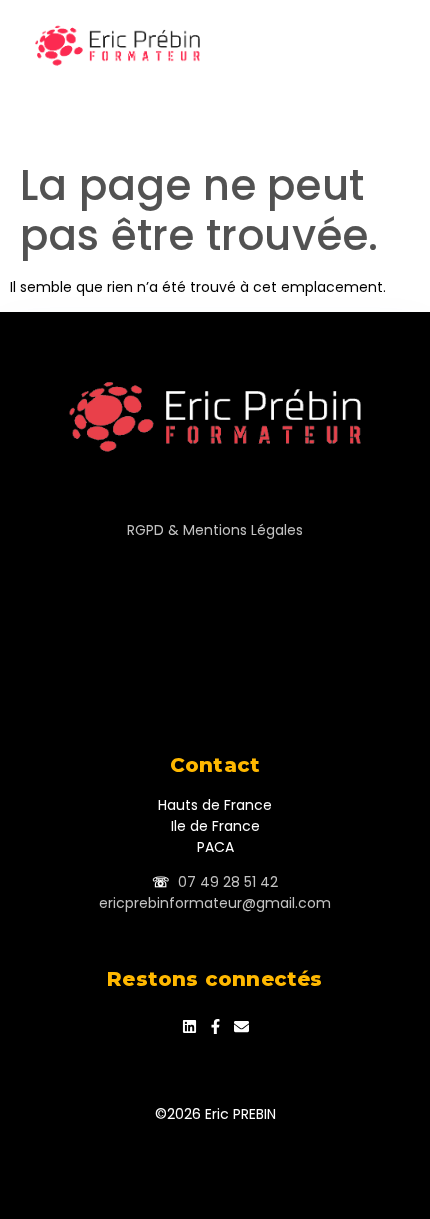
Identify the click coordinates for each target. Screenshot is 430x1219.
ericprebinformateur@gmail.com (215, 903)
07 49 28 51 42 (228, 882)
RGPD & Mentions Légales (215, 530)
